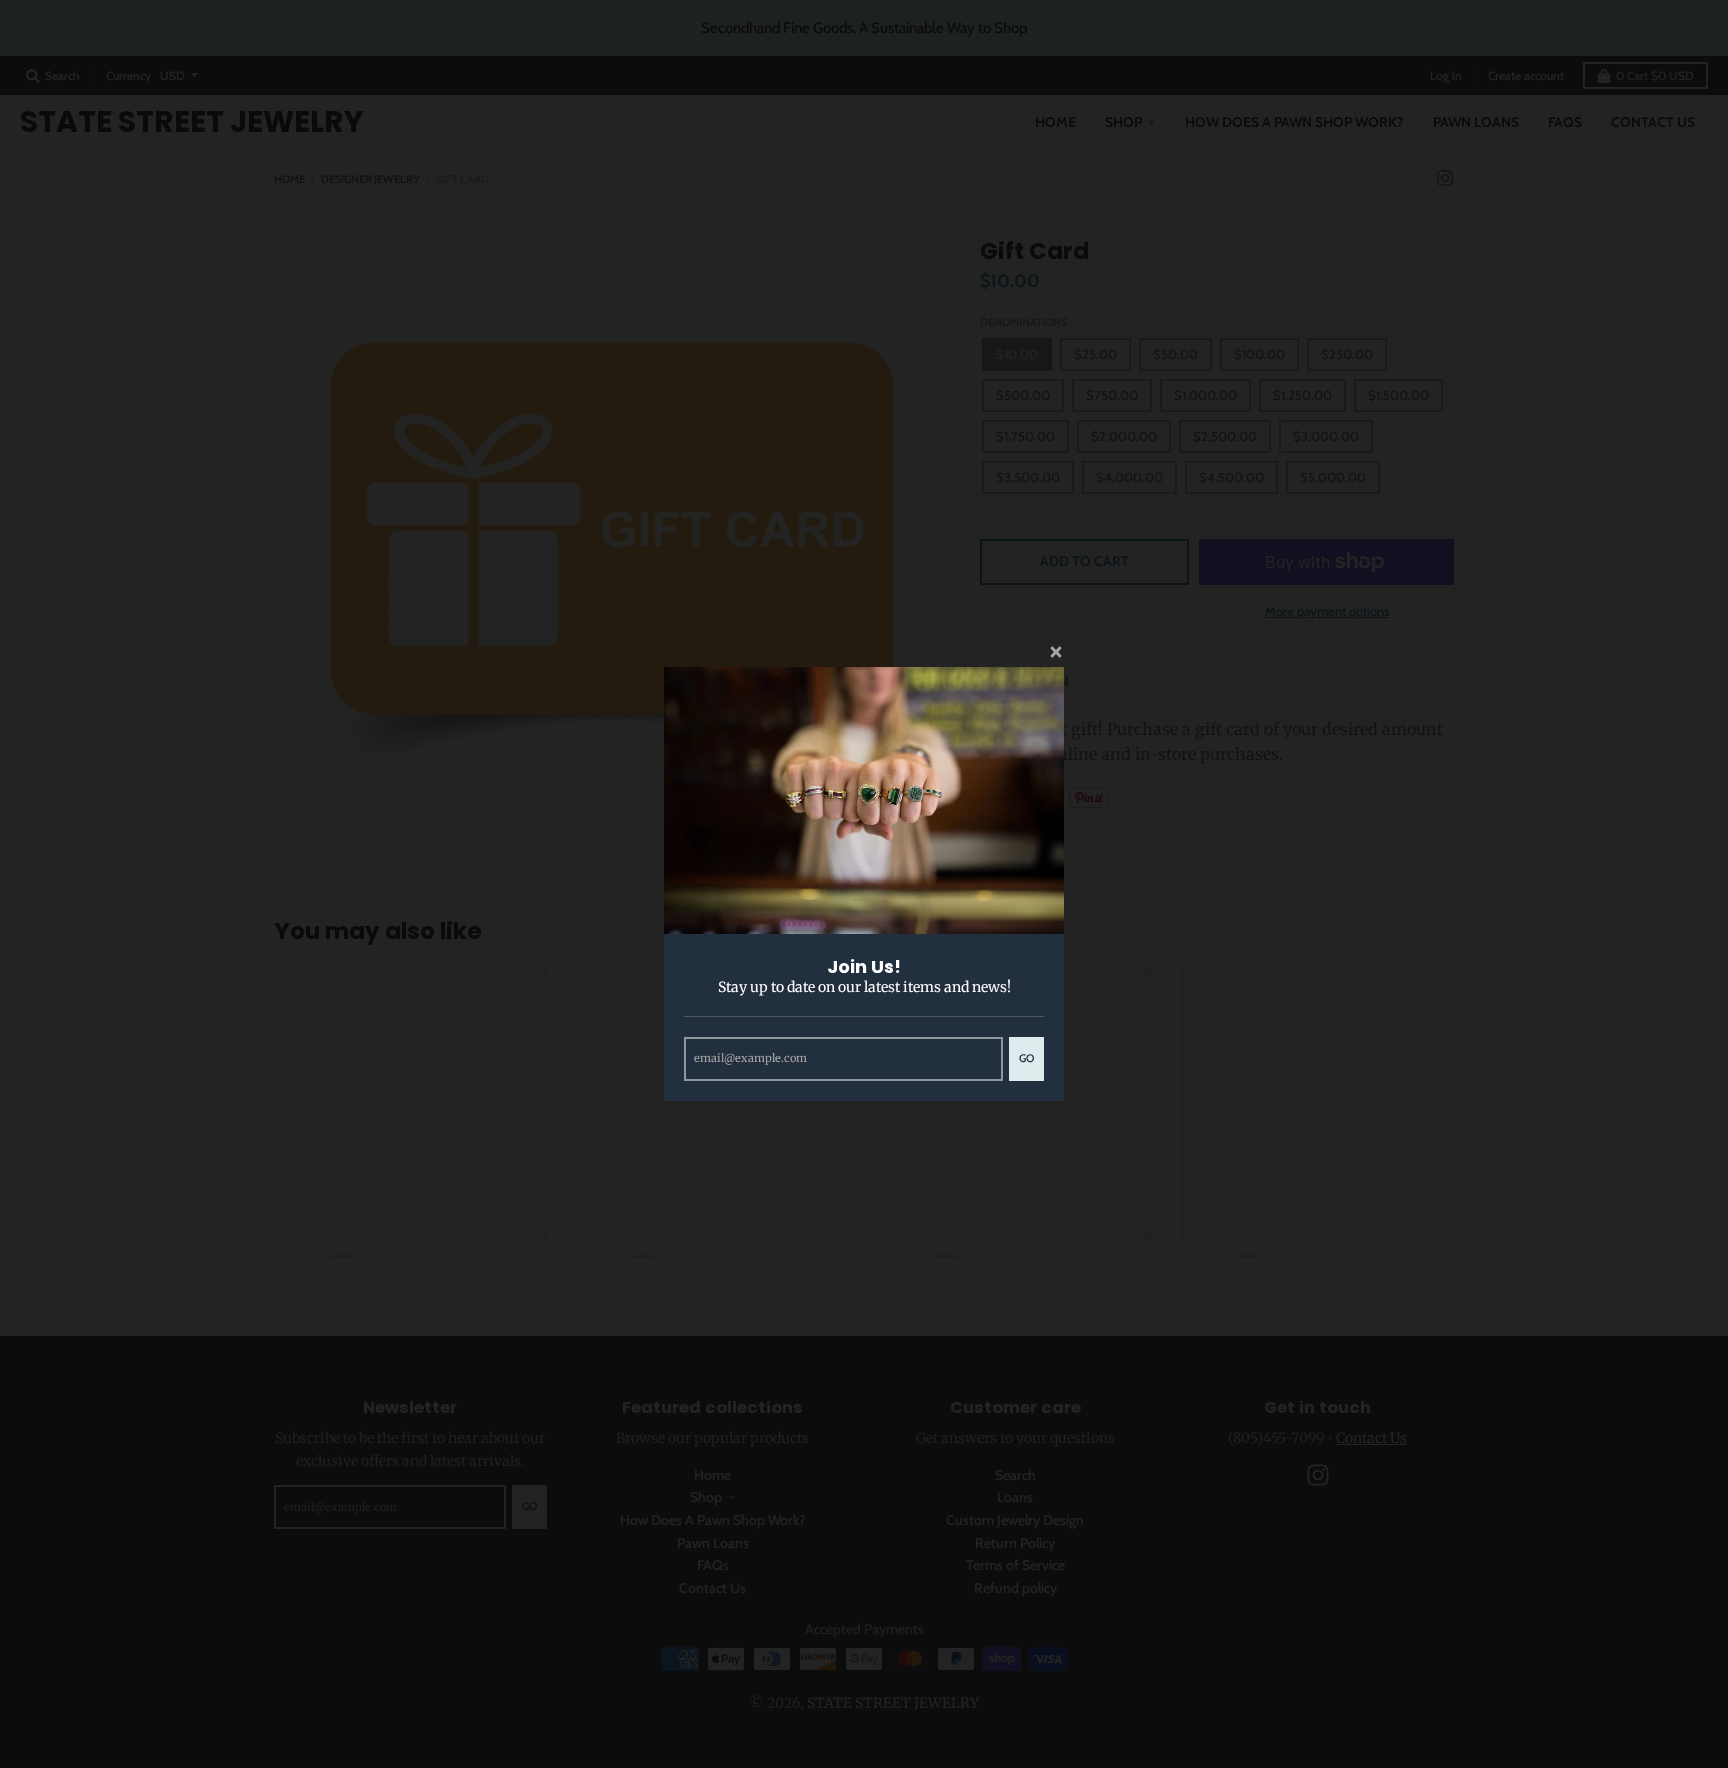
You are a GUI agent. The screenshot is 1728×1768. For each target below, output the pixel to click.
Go (1026, 1058)
